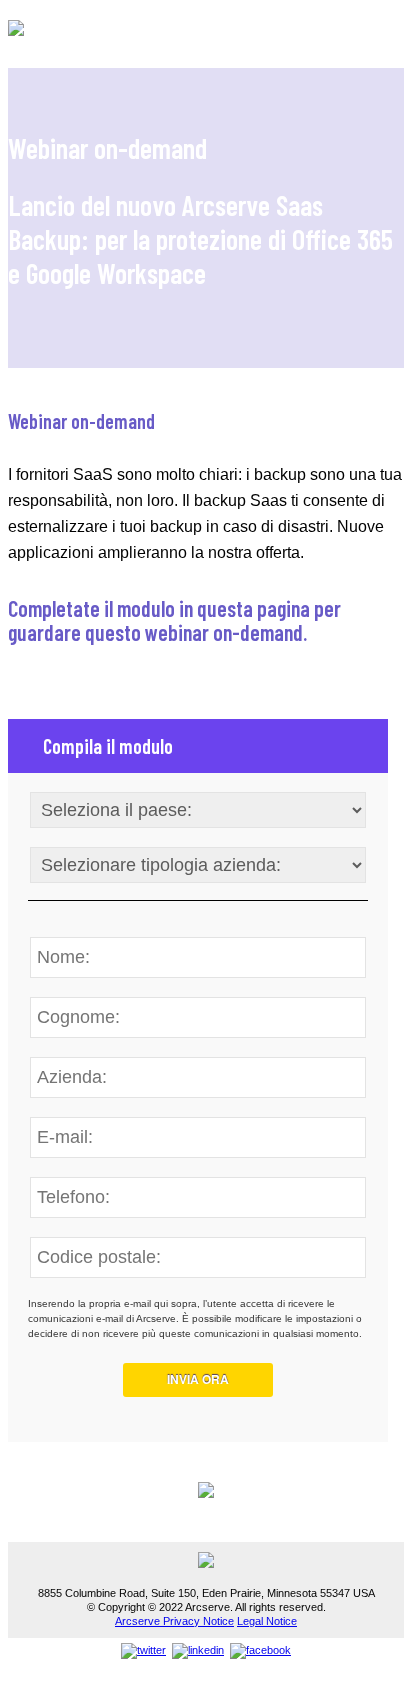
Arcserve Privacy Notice (174, 1621)
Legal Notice (267, 1621)
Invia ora (198, 1379)
